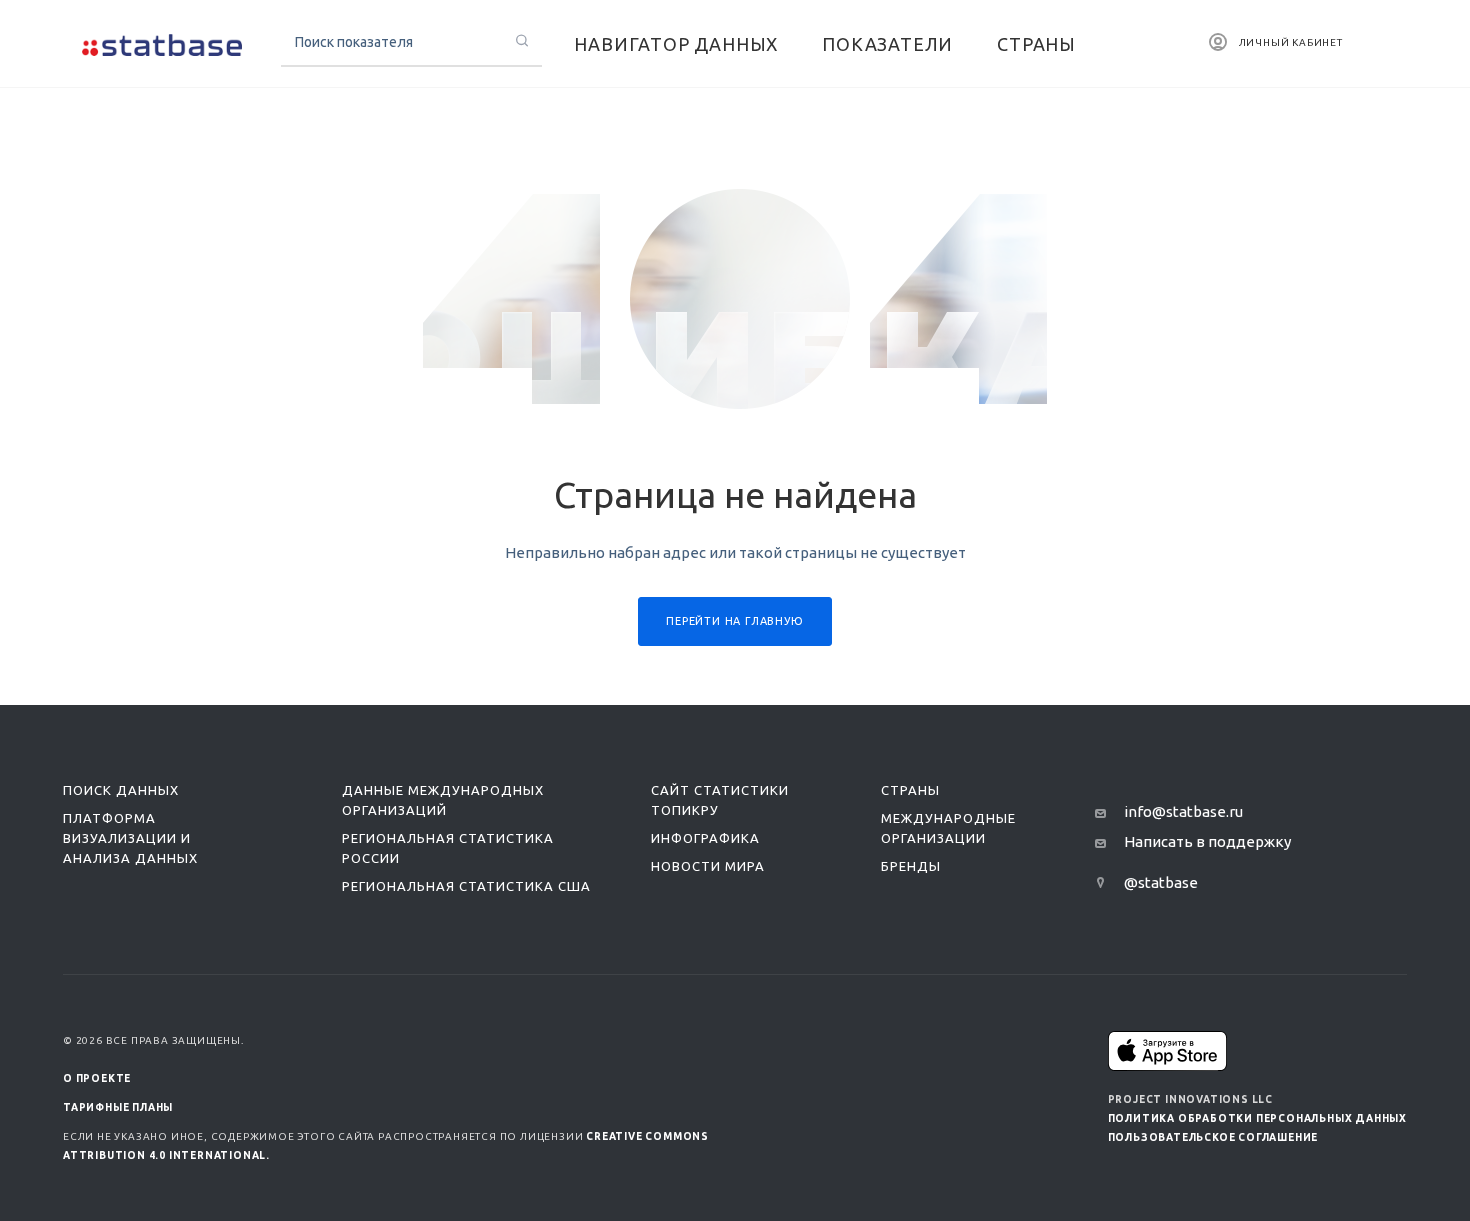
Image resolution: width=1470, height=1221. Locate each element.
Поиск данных (121, 790)
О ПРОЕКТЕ (97, 1078)
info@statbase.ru (1183, 811)
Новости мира (708, 866)
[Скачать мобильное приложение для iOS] (1168, 1050)
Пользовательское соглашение (1213, 1137)
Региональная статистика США (466, 886)
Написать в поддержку (1207, 841)
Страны (910, 790)
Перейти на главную (734, 621)
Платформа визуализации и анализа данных (130, 838)
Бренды (911, 866)
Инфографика (705, 838)
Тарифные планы (118, 1107)
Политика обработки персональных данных (1257, 1118)
